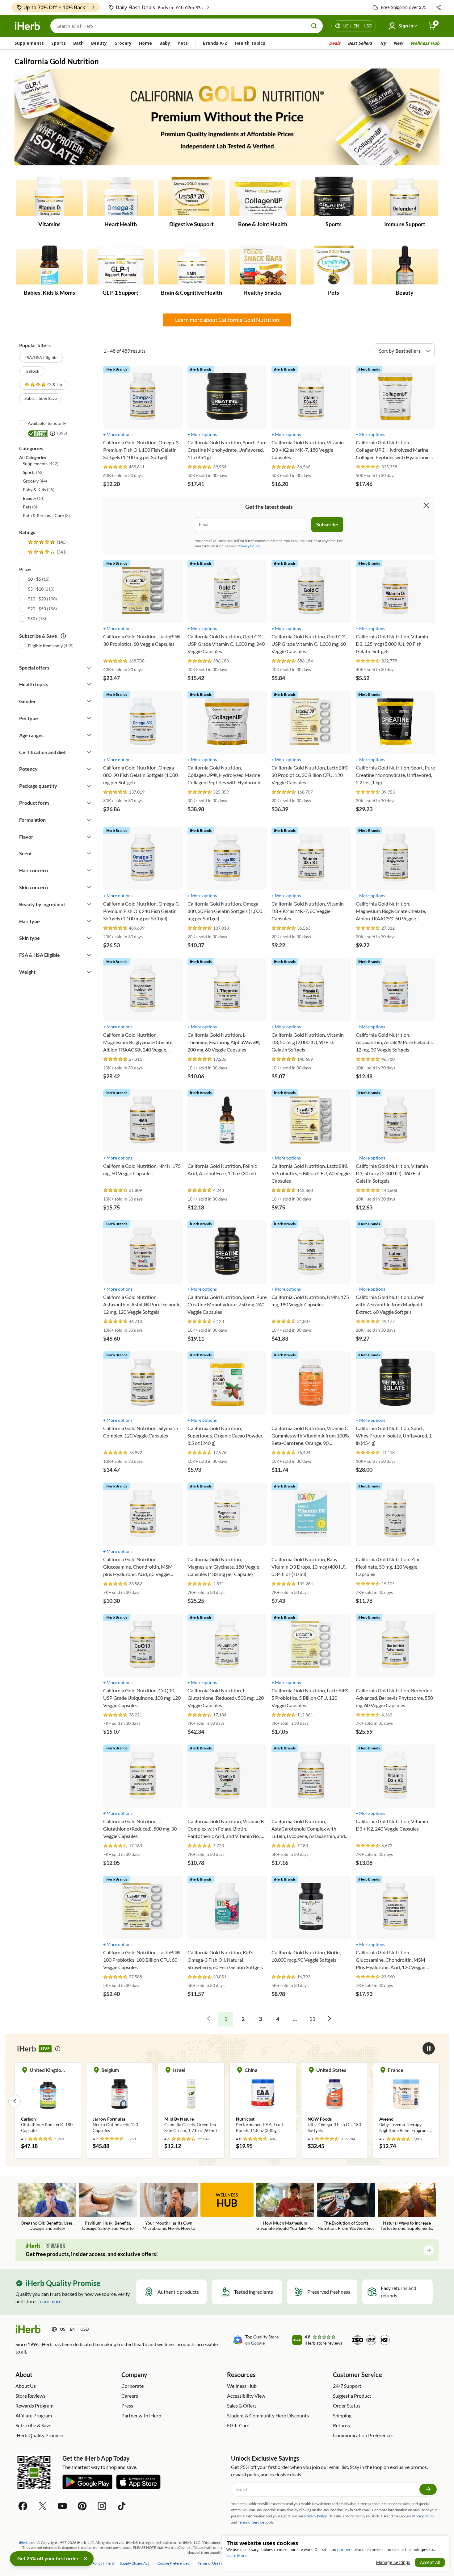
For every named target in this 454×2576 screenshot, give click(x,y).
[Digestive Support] (192, 197)
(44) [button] (35, 481)
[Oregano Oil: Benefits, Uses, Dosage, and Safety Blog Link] (47, 2207)
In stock (32, 371)
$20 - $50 (37, 609)
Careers (130, 2396)
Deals (335, 43)
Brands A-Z (215, 43)
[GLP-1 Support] (121, 265)
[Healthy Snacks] (263, 265)
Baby (165, 43)
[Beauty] (405, 265)
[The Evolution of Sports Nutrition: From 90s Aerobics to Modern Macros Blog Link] (346, 2207)
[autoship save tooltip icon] (63, 636)
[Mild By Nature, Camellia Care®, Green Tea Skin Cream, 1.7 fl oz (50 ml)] (120, 2101)
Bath (78, 43)
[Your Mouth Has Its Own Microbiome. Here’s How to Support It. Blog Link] (169, 2207)
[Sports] (334, 197)
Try (383, 43)
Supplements (29, 43)
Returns (341, 2425)
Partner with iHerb (141, 2415)
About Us (26, 2386)
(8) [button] (30, 507)
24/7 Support (347, 2386)
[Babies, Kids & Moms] (50, 265)
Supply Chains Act (135, 2563)
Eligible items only (45, 646)
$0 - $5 (34, 579)
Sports (59, 43)
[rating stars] (116, 467)
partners (345, 2550)
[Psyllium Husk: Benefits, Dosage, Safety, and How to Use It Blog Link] (108, 2207)
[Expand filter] (89, 668)
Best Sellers (360, 43)
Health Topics (250, 43)
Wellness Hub (425, 43)
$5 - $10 (36, 589)
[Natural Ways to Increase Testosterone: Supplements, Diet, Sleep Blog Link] (407, 2207)
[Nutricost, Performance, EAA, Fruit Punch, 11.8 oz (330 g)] (191, 2101)
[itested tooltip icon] (53, 433)
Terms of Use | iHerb (214, 2563)
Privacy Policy (423, 2516)
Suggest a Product (352, 2396)
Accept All (430, 2562)
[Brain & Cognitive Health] (192, 265)
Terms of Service (251, 2522)
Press (127, 2406)
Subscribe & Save (41, 398)
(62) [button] (33, 472)
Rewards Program (34, 2406)
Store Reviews (30, 2396)
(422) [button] (41, 464)
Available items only (47, 423)
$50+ (33, 618)
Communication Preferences (363, 2435)
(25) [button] (39, 489)
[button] (438, 7)
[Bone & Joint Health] (263, 197)
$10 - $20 (37, 599)
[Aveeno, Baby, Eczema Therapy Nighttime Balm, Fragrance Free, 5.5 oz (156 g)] (334, 2101)
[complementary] (173, 2563)
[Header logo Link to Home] (27, 26)
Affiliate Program (34, 2415)
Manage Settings (393, 2562)
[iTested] (37, 433)
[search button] (314, 26)
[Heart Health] (121, 197)
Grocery (123, 43)
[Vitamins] (50, 197)
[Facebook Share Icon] (23, 2506)
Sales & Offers (242, 2406)
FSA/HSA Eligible (41, 357)
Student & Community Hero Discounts (268, 2415)
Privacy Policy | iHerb (97, 2563)
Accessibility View (246, 2396)
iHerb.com (28, 2543)
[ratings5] (47, 542)
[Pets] (334, 265)
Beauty (99, 43)
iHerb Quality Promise (39, 2435)
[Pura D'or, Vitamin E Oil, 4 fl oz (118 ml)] (406, 2101)
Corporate (132, 2386)
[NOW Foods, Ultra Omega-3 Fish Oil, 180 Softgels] (263, 2101)
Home (145, 43)
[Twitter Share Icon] (43, 2506)
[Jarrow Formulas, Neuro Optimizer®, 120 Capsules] (48, 2101)
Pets (183, 43)
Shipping (342, 2415)
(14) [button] (34, 498)
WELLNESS (227, 2201)
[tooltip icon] (58, 2049)
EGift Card (238, 2425)
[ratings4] (47, 552)
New (398, 43)
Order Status (347, 2406)
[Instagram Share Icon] (102, 2506)
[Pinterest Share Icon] (82, 2506)
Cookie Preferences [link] (173, 2563)
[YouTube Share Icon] (62, 2506)
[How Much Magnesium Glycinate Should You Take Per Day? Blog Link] (285, 2207)
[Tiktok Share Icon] (122, 2506)
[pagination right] (330, 2019)
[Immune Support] (405, 197)
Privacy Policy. (249, 546)
